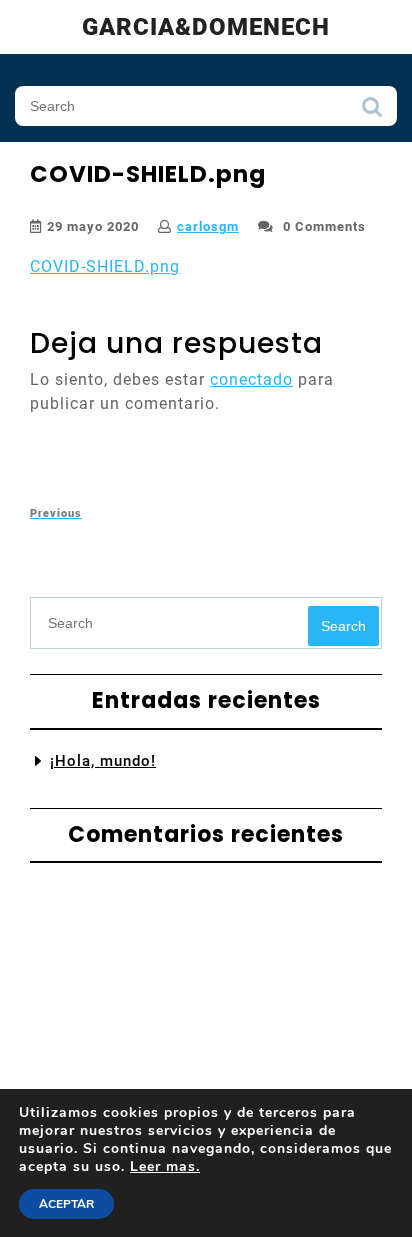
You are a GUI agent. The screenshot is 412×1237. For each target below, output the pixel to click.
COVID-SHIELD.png (105, 266)
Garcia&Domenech (206, 27)
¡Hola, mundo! (103, 761)
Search (372, 112)
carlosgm (208, 226)
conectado (251, 379)
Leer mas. (165, 1166)
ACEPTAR (66, 1204)
